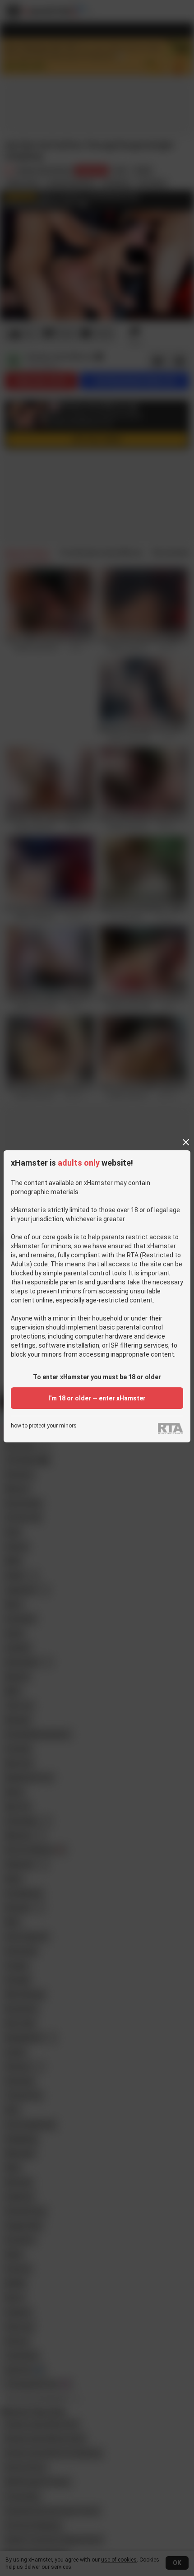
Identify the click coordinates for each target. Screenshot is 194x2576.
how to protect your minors (44, 1426)
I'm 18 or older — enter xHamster (97, 1398)
